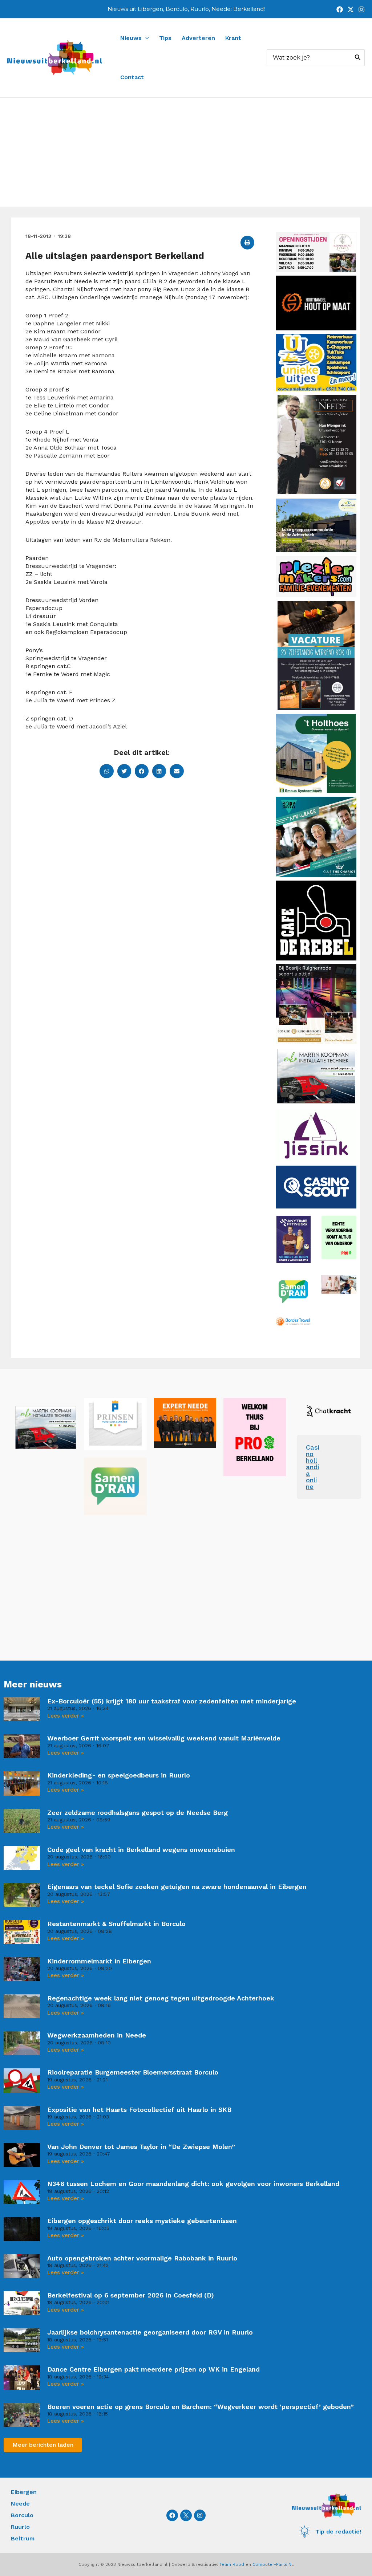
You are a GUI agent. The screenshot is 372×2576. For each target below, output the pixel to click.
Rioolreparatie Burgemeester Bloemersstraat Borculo (133, 2072)
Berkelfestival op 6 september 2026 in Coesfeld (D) (131, 2295)
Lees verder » (66, 1716)
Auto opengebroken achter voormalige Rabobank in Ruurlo (142, 2258)
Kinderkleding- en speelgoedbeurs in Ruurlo (119, 1775)
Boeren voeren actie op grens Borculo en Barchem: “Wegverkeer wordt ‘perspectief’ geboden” (201, 2407)
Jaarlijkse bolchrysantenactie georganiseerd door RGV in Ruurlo (150, 2332)
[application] (145, 38)
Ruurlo (20, 2527)
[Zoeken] (358, 58)
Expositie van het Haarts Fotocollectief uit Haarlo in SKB (139, 2110)
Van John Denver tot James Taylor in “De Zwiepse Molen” (141, 2147)
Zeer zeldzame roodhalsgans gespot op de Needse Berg (138, 1813)
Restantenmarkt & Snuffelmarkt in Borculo (116, 1924)
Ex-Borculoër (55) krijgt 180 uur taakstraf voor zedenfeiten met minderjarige (172, 1701)
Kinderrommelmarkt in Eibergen (99, 1961)
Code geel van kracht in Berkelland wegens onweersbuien (141, 1850)
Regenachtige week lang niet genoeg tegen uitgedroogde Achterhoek (161, 1998)
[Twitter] (351, 9)
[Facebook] (340, 9)
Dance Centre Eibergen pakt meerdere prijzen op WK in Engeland (153, 2369)
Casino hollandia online (313, 1467)
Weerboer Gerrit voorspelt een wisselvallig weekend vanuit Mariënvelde (164, 1738)
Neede (20, 2504)
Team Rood (232, 2564)
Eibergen (24, 2492)
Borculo (22, 2515)
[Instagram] (361, 9)
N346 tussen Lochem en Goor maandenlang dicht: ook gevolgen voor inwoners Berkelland (193, 2184)
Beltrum (23, 2538)
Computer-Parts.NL (273, 2564)
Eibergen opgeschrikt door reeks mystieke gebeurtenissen (142, 2221)
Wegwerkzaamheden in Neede (97, 2035)
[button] (247, 243)
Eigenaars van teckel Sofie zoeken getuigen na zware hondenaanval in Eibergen (177, 1887)
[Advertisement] (186, 152)
